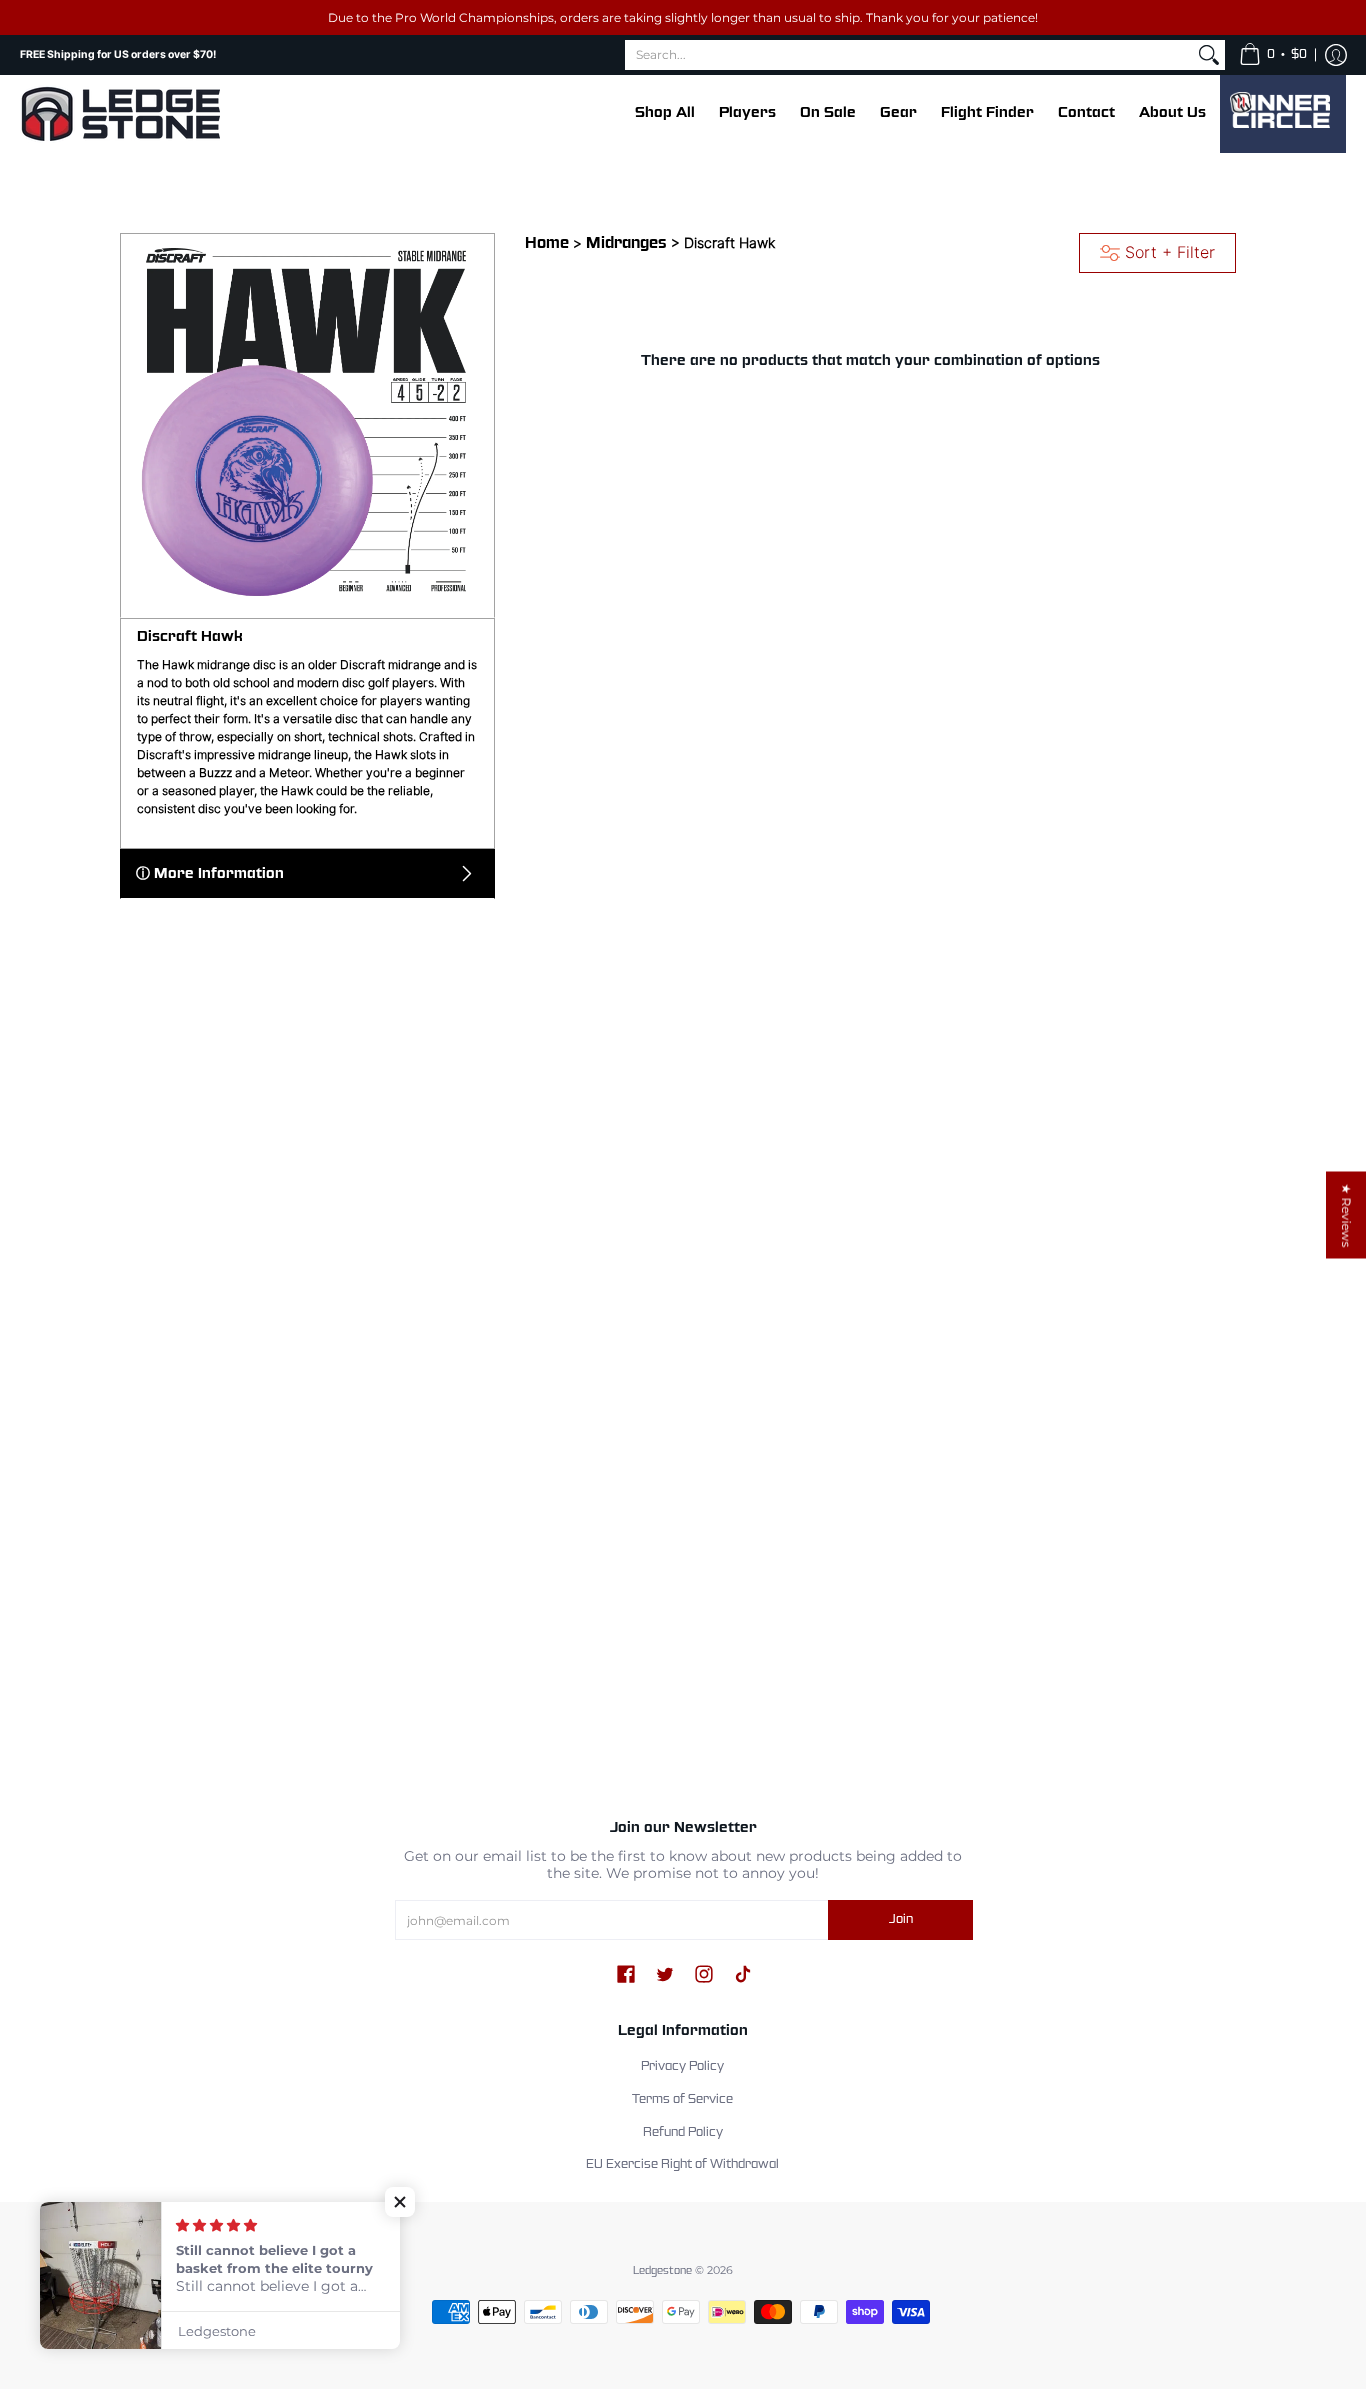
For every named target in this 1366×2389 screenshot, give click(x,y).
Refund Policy (683, 2133)
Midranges (626, 244)
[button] (1273, 55)
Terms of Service (682, 2100)
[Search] (1209, 55)
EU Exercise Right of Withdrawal (682, 2165)
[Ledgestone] (120, 114)
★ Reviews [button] (1346, 1215)
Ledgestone (662, 2271)
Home (547, 244)
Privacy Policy (682, 2067)
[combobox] (909, 55)
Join (901, 1920)
